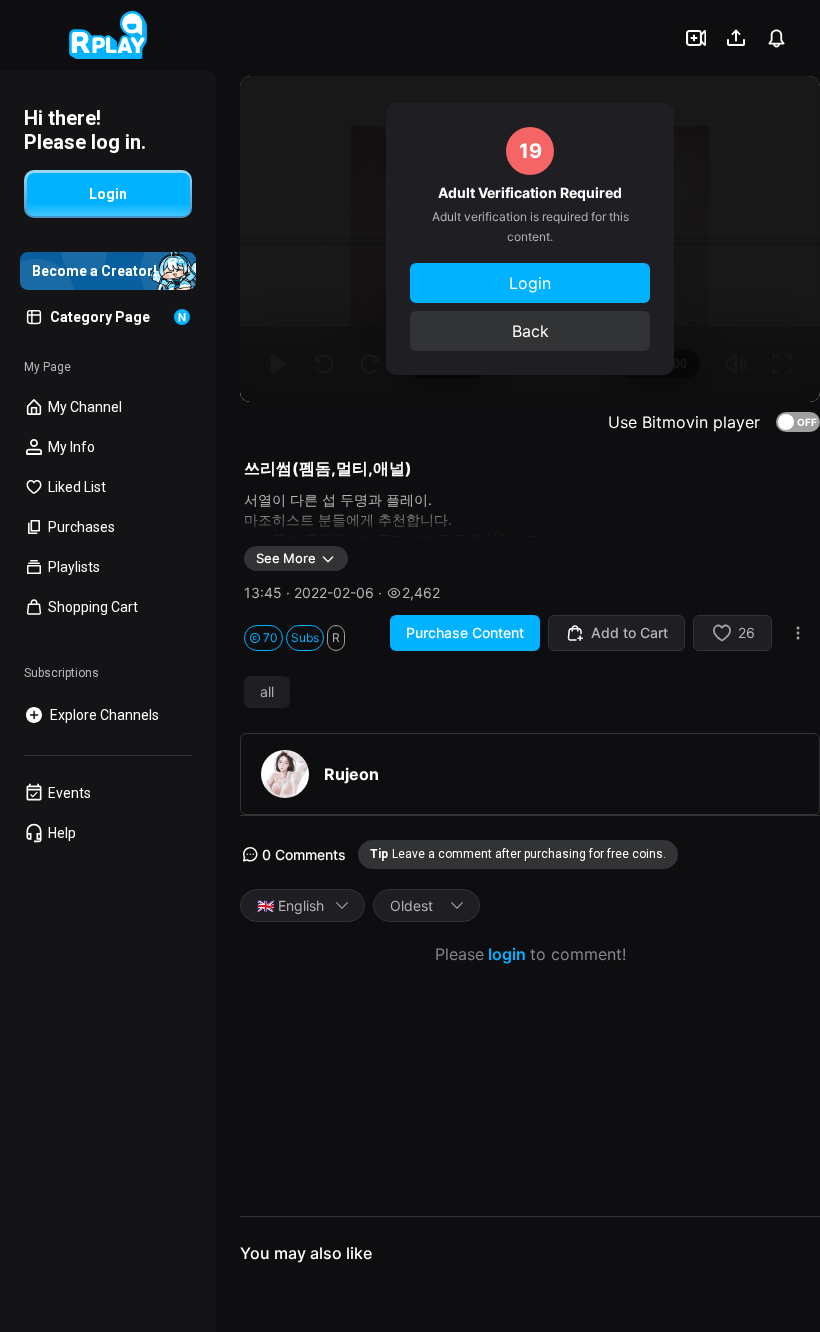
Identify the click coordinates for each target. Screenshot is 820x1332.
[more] (798, 633)
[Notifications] (776, 38)
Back (530, 331)
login (507, 954)
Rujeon (351, 774)
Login (530, 283)
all (267, 692)
